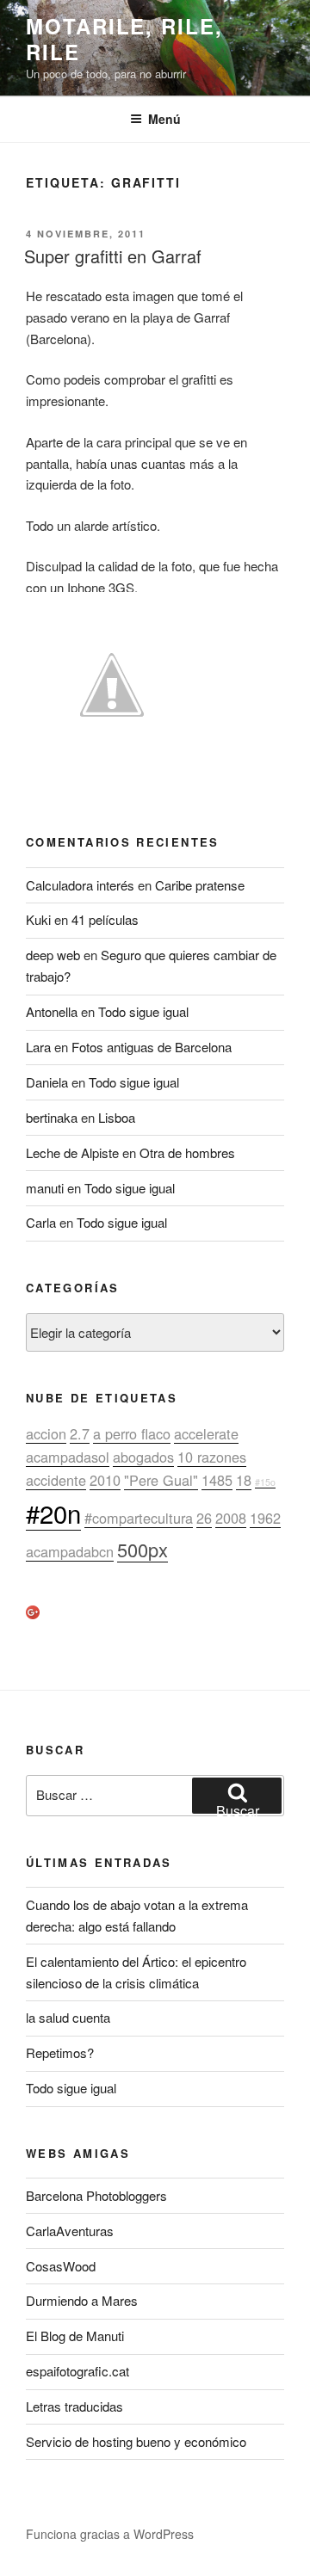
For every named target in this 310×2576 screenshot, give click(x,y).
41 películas (105, 919)
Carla (41, 1222)
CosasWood (61, 2266)
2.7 (80, 1433)
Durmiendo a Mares (82, 2300)
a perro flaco (132, 1433)
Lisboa (117, 1117)
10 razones (212, 1457)
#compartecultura (139, 1518)
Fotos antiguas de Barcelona (152, 1047)
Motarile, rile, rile (124, 39)
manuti (45, 1188)
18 (244, 1480)
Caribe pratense (200, 885)
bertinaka (52, 1117)
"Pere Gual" (161, 1480)
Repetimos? (60, 2052)
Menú (164, 119)
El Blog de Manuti (75, 2336)
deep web (53, 955)
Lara (38, 1047)
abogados (143, 1457)
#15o (265, 1482)
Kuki (38, 919)
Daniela (47, 1082)
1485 (217, 1480)
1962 (265, 1518)
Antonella (52, 1011)
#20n (53, 1513)
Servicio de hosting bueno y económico (136, 2441)
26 (204, 1518)
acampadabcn (70, 1551)
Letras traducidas (74, 2406)
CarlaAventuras (70, 2231)
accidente (56, 1480)
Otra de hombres (187, 1152)
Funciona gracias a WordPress (110, 2534)
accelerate (206, 1433)
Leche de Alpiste (72, 1152)
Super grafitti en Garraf (113, 256)
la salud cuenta (68, 2017)
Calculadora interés (80, 885)
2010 (105, 1480)
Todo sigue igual (143, 1011)
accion (46, 1433)
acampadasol (68, 1457)
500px (143, 1549)
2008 (231, 1518)
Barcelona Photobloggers (96, 2195)
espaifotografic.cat (77, 2371)
